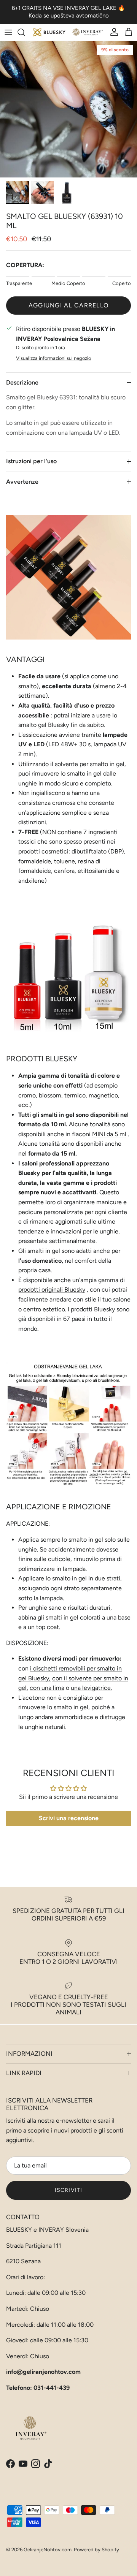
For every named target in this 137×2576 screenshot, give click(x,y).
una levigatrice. (91, 1688)
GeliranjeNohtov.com (48, 2550)
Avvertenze (22, 482)
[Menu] (8, 32)
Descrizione (22, 382)
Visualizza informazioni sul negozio (53, 358)
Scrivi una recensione (69, 1818)
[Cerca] (25, 32)
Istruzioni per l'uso (31, 461)
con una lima (47, 1688)
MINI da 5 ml (109, 1134)
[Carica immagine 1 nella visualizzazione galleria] (68, 109)
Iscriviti (68, 2190)
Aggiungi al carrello (69, 305)
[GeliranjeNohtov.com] (68, 32)
